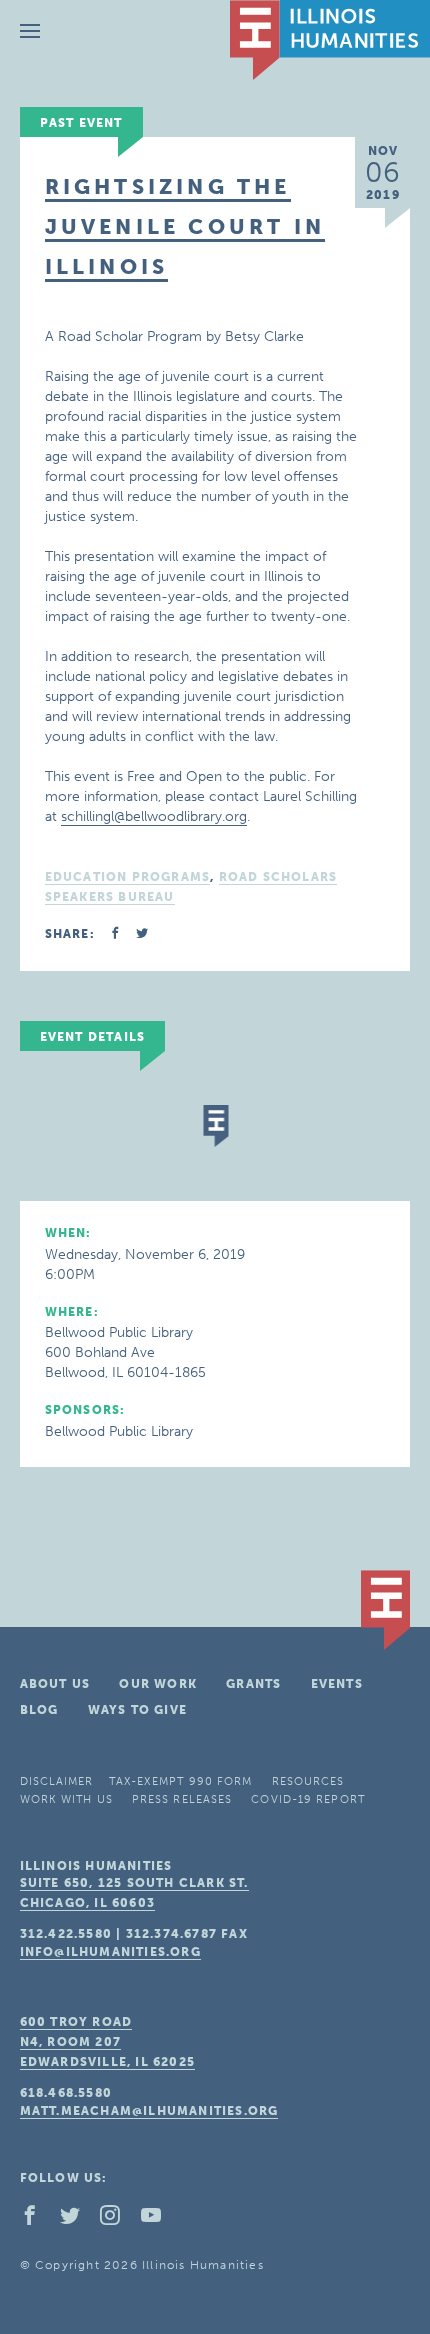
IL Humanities (330, 40)
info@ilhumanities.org (110, 1952)
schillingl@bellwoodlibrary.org (154, 816)
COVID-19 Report (308, 1799)
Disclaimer (57, 1781)
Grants (253, 1684)
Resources (308, 1781)
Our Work (158, 1684)
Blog (39, 1710)
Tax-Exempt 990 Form (181, 1781)
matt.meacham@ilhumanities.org (149, 2111)
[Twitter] (78, 2220)
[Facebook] (38, 2220)
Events (337, 1684)
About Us (55, 1684)
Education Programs (128, 877)
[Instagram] (118, 2220)
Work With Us (66, 1799)
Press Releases (182, 1799)
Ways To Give (137, 1710)
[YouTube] (159, 2220)
